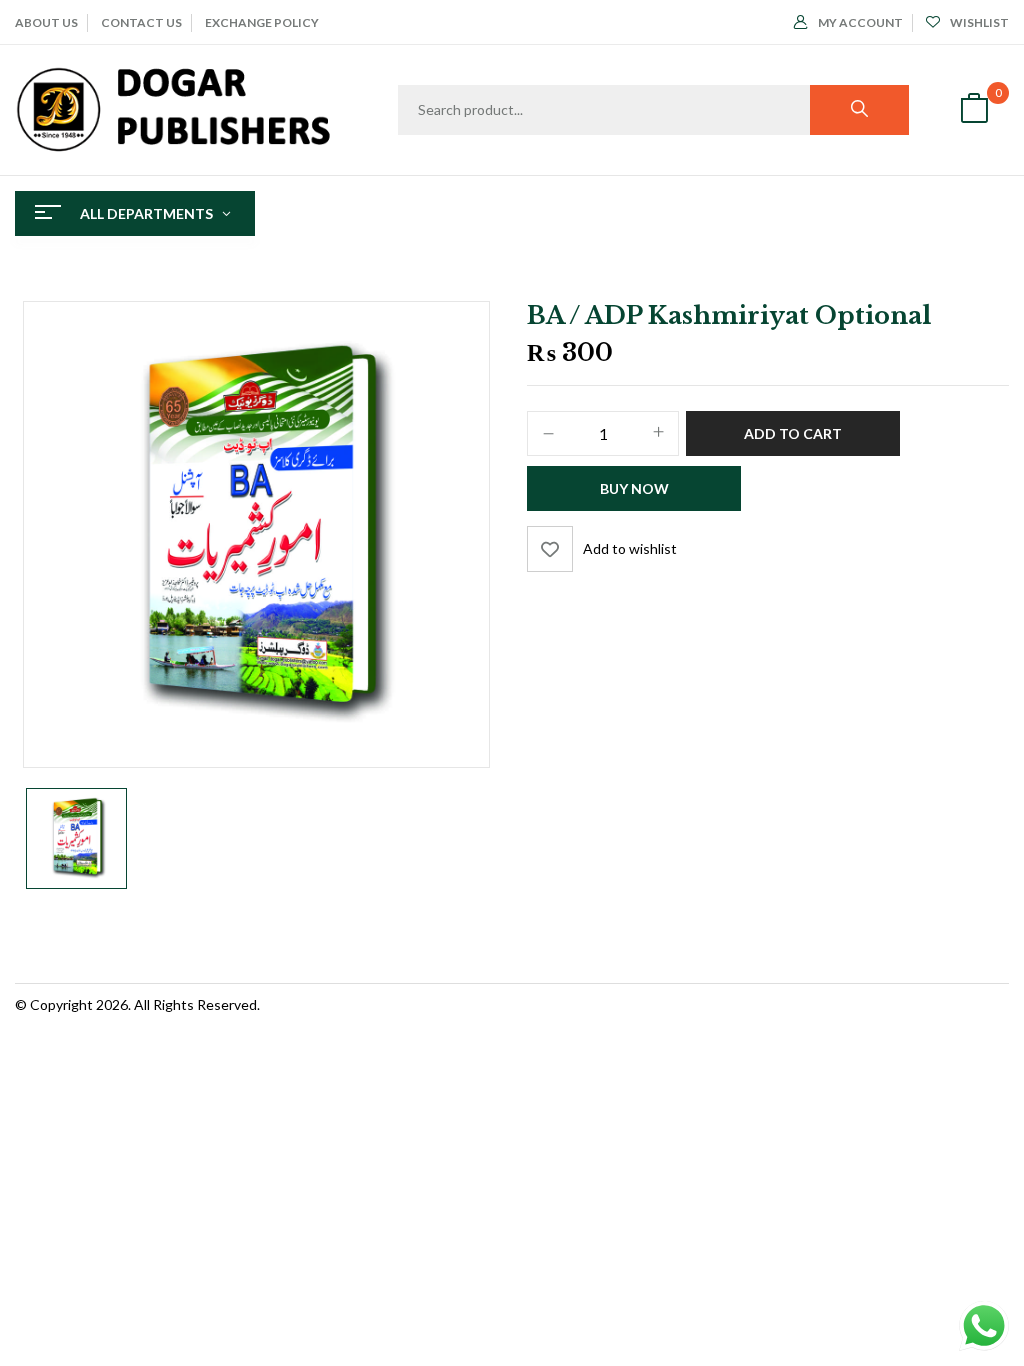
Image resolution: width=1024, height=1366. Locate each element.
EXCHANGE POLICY (262, 22)
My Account (860, 22)
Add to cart (793, 433)
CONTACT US (141, 22)
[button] (974, 110)
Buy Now (634, 488)
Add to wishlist (630, 548)
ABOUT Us (46, 22)
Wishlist (979, 22)
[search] (859, 110)
